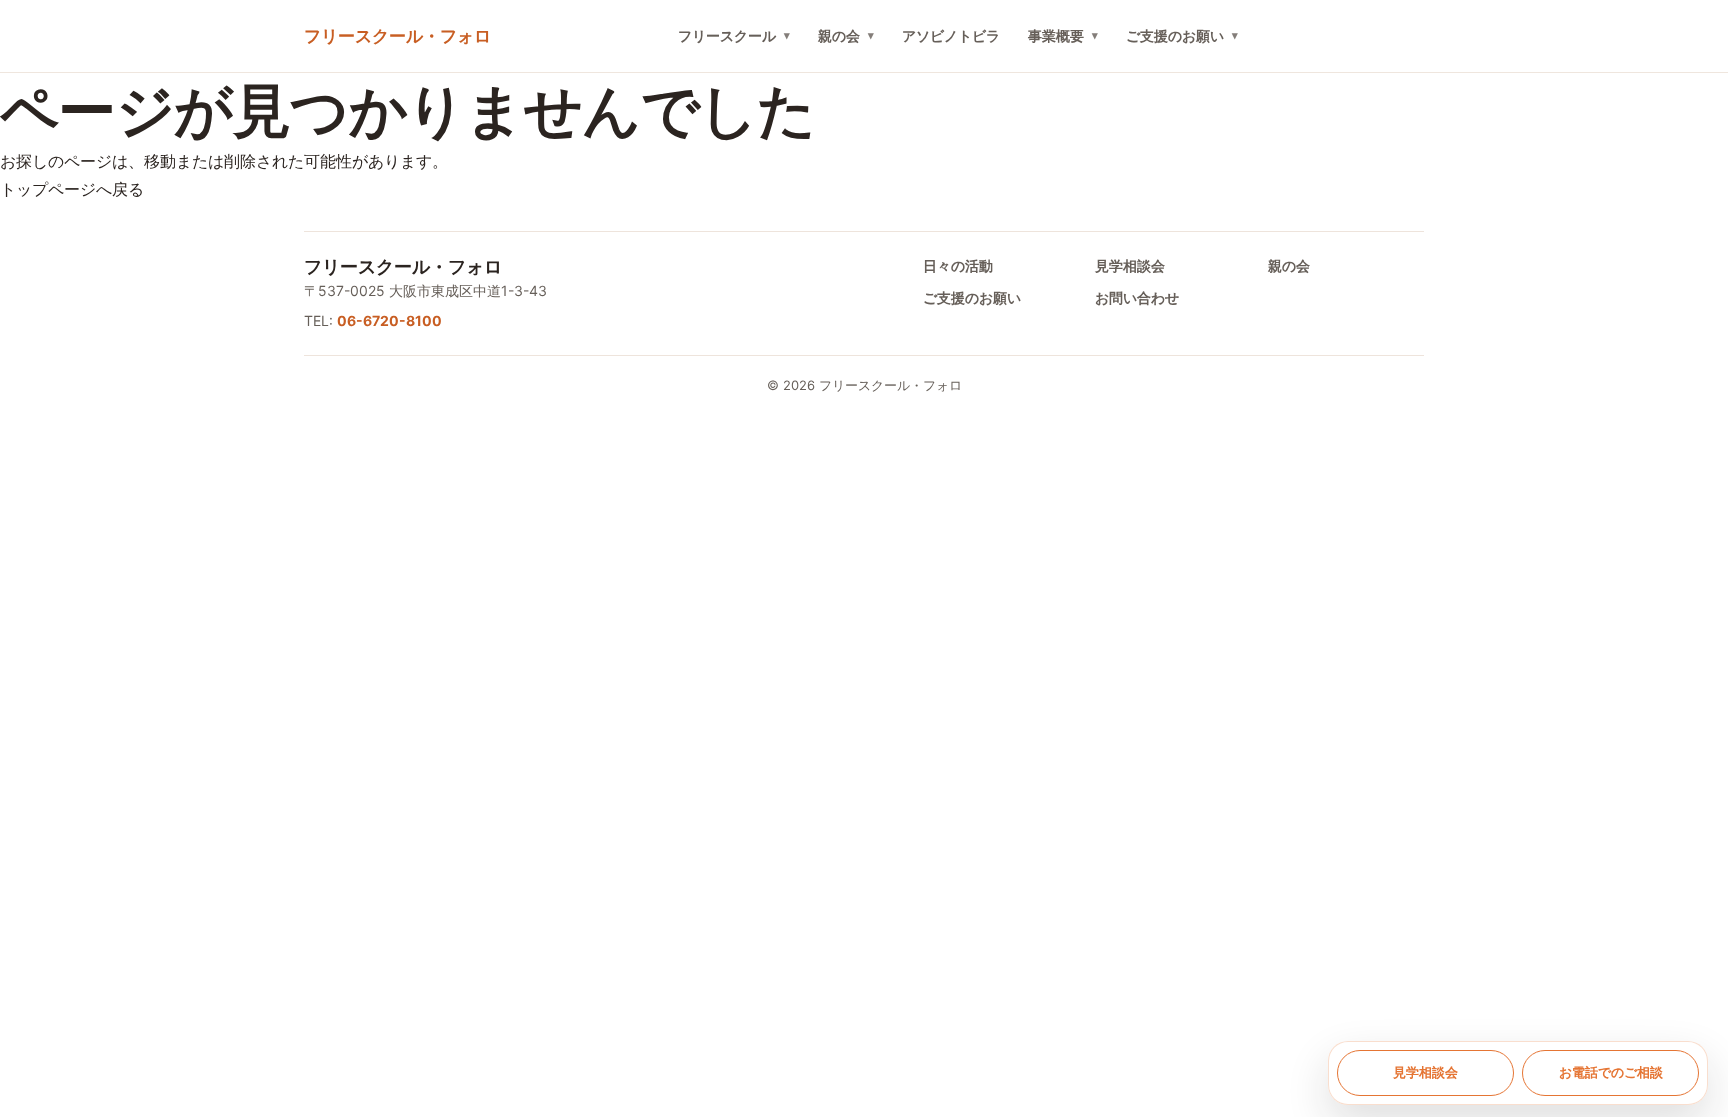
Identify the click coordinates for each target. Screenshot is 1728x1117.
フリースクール (727, 35)
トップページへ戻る (72, 189)
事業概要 (1056, 35)
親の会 (839, 35)
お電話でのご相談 (1611, 1072)
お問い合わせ (1137, 297)
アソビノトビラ (951, 35)
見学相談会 (1130, 265)
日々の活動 (958, 265)
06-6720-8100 (389, 320)
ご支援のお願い (1175, 35)
